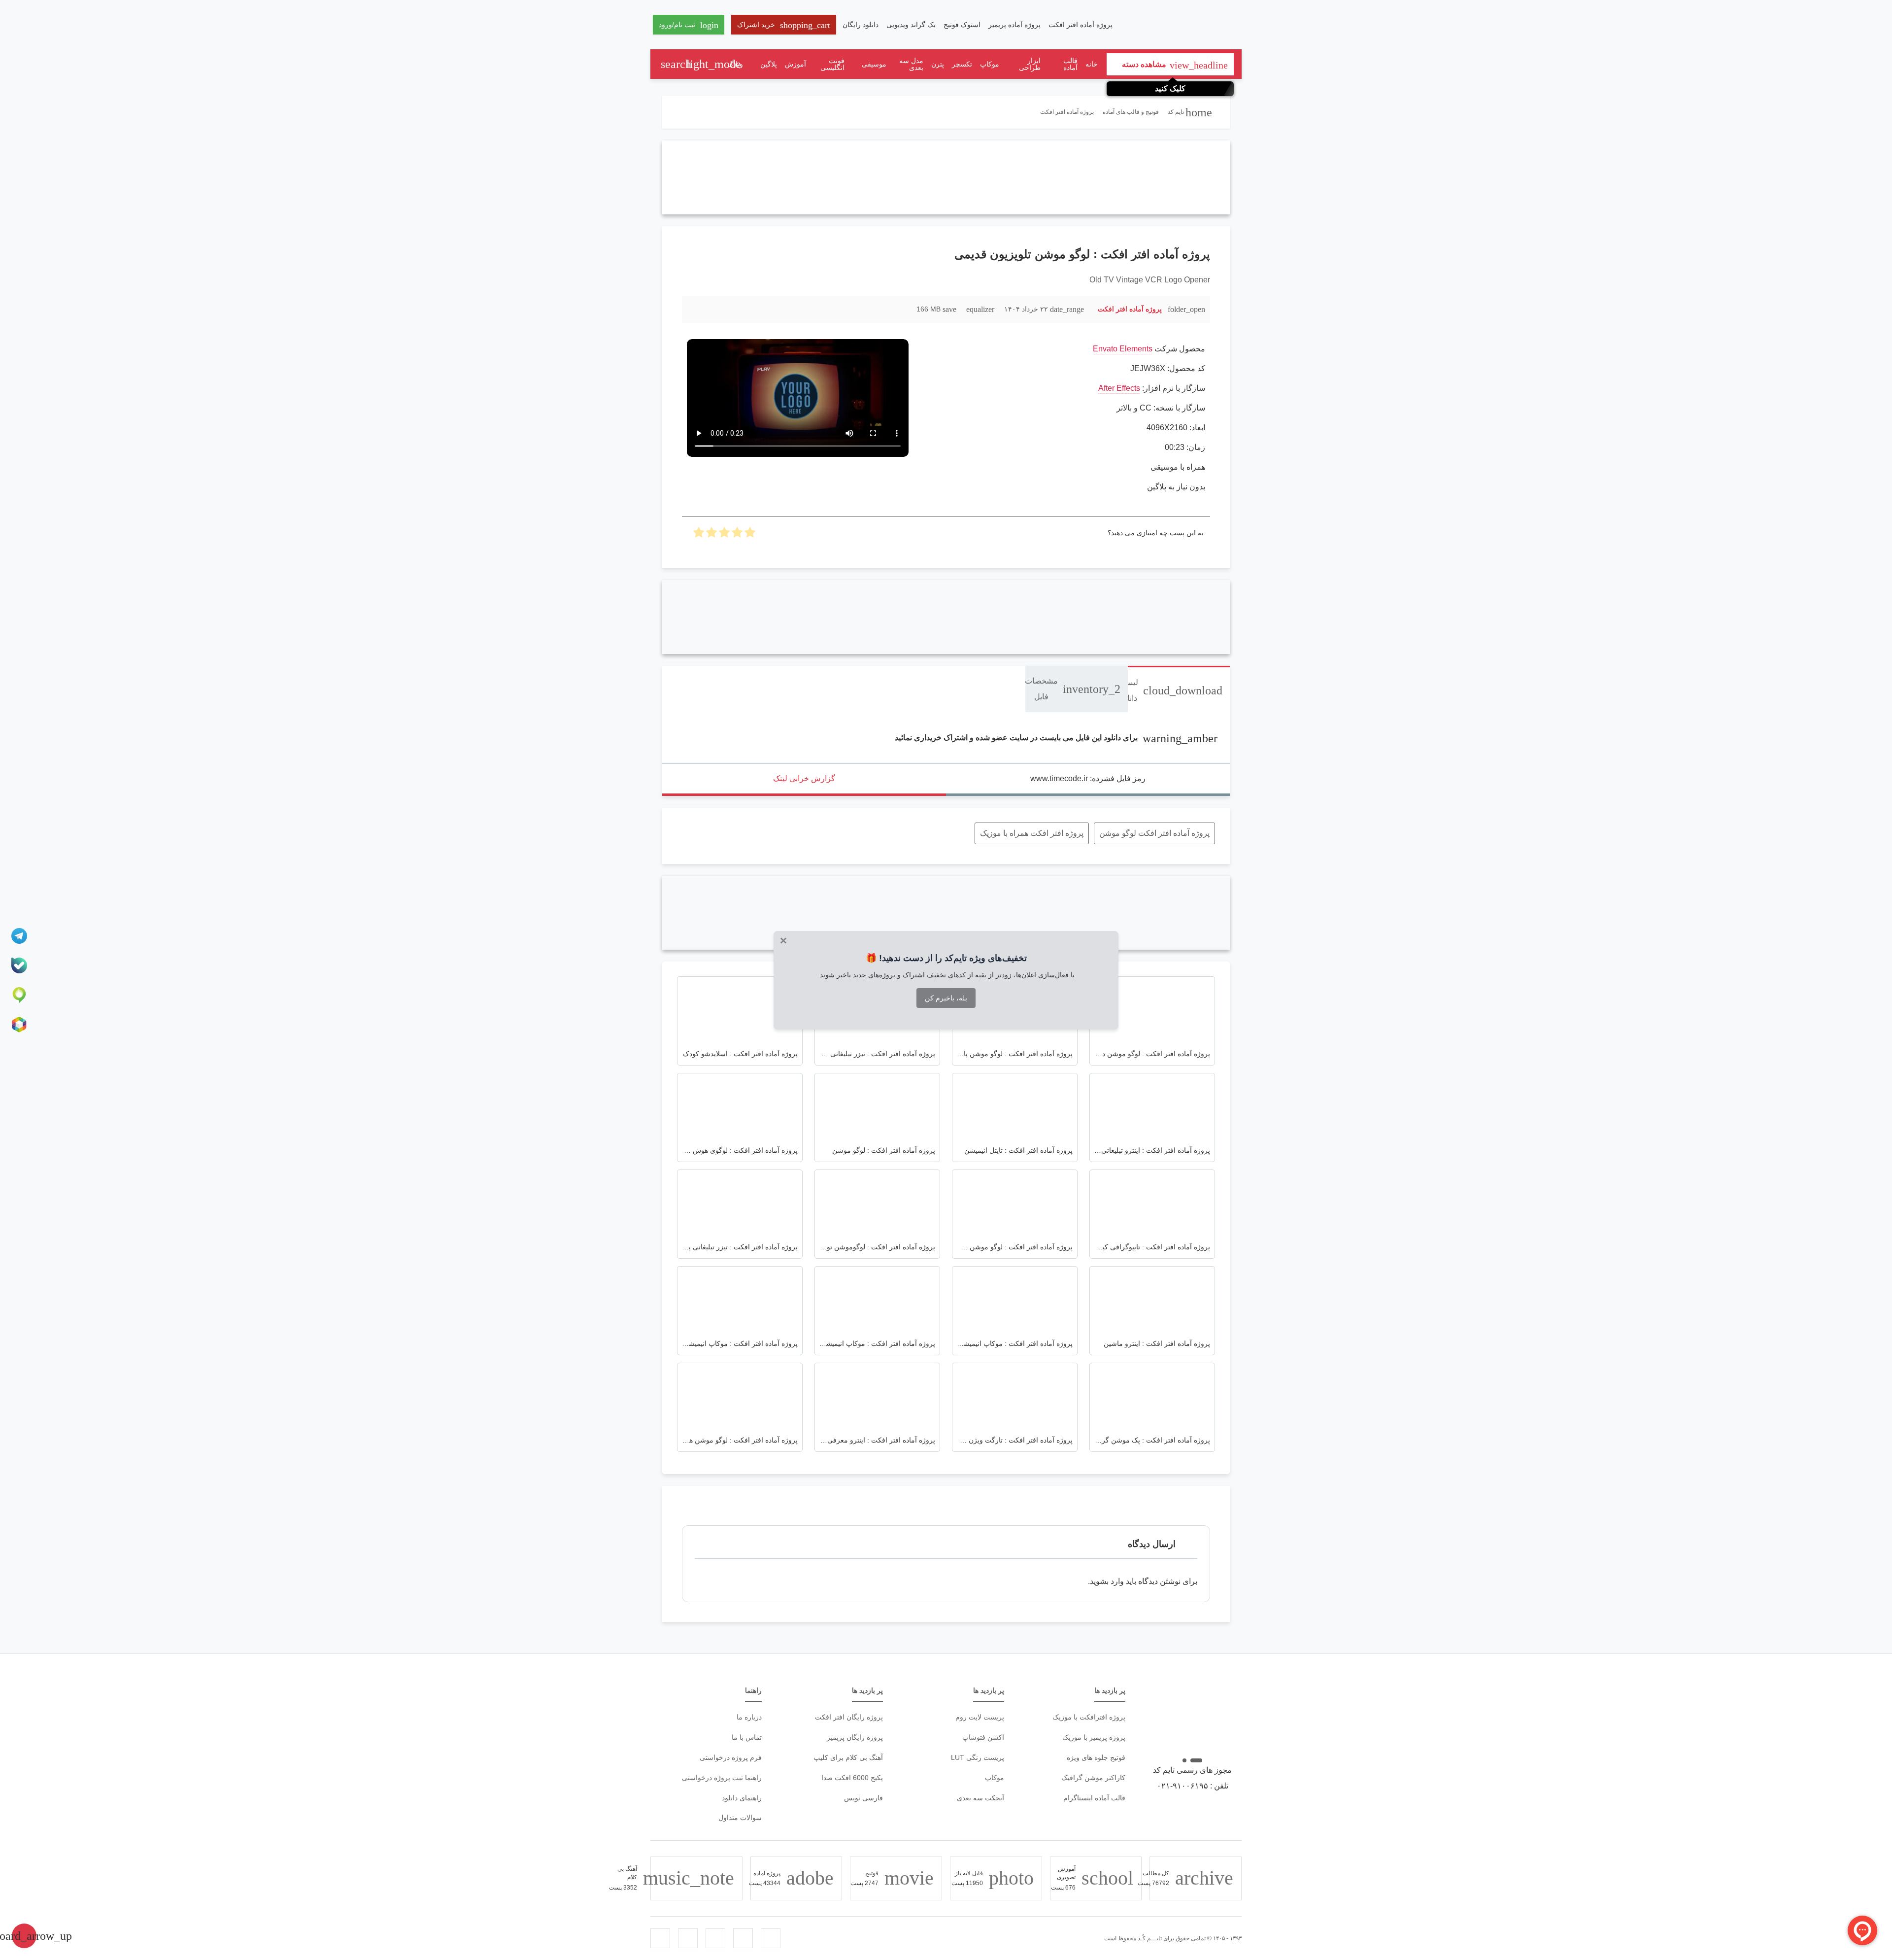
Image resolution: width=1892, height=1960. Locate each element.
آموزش (795, 64)
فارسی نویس (863, 1798)
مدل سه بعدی (911, 64)
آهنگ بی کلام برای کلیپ (848, 1757)
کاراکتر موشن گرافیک (1093, 1778)
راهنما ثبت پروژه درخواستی (722, 1778)
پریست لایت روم (980, 1717)
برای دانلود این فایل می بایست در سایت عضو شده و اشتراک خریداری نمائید (1056, 738)
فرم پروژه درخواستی (731, 1757)
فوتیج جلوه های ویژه (1096, 1757)
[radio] (750, 535)
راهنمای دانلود (742, 1798)
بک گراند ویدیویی (911, 25)
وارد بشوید (1107, 1581)
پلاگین (769, 64)
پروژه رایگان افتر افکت (849, 1717)
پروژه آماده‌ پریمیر (1014, 25)
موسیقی (874, 64)
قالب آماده (1070, 64)
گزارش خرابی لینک (804, 778)
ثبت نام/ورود (689, 25)
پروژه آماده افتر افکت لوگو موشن (1154, 833)
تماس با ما (747, 1737)
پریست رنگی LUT (978, 1757)
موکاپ (990, 64)
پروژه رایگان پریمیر (855, 1737)
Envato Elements (1123, 349)
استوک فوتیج (962, 25)
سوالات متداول (740, 1818)
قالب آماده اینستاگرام (1094, 1798)
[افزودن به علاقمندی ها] (694, 309)
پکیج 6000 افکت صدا (852, 1778)
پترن (938, 64)
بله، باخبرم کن (946, 998)
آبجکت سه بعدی (980, 1798)
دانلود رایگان (861, 25)
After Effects (1119, 388)
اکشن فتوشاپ (983, 1737)
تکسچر (962, 64)
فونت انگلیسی (832, 64)
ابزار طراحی (1030, 64)
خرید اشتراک (784, 25)
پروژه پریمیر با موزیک (1094, 1737)
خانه (1092, 64)
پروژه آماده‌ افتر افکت (1081, 25)
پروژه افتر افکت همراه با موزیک (1032, 833)
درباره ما (749, 1717)
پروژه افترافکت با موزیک (1089, 1717)
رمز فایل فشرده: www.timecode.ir (1088, 778)
